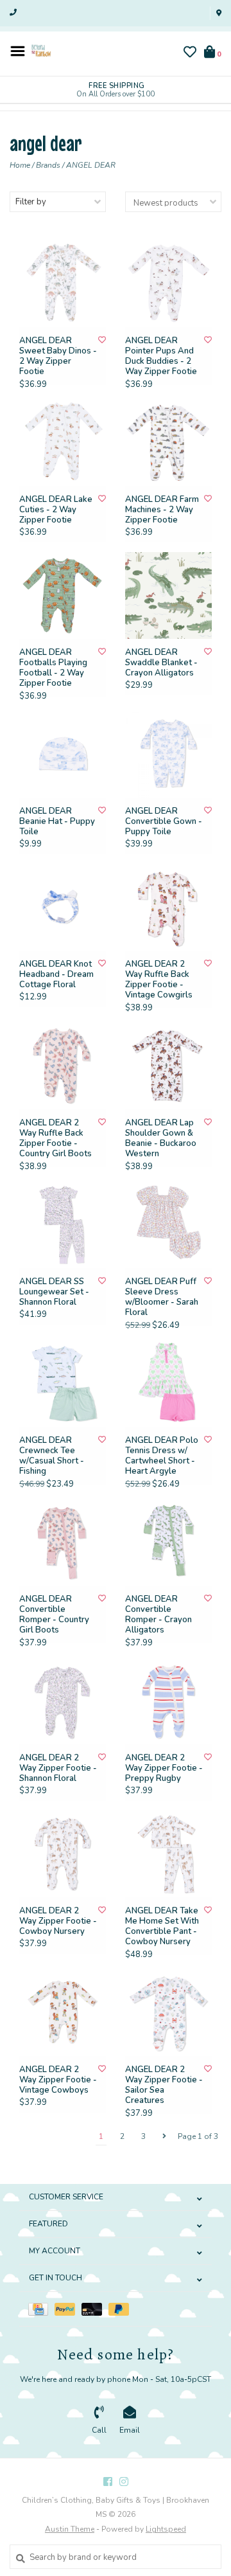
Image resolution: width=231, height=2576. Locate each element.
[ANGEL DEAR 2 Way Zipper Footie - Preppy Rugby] (168, 1701)
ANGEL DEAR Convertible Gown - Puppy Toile (164, 822)
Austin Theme (70, 2529)
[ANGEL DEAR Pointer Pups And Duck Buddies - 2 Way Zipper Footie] (168, 284)
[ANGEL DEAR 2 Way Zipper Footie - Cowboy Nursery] (63, 1854)
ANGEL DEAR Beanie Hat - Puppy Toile (57, 822)
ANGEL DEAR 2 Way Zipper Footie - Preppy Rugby (164, 1768)
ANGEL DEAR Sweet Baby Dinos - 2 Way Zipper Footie (58, 356)
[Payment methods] (41, 2309)
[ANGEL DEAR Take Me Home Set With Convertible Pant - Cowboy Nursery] (168, 1854)
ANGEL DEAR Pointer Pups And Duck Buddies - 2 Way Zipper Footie (161, 356)
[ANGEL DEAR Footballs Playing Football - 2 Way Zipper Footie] (63, 595)
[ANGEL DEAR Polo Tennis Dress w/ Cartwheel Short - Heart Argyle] (168, 1383)
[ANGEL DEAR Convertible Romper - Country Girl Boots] (63, 1542)
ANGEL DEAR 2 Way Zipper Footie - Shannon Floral (58, 1768)
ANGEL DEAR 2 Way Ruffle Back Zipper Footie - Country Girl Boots (56, 1139)
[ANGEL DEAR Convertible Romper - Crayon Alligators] (168, 1542)
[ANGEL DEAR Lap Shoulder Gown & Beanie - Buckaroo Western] (168, 1066)
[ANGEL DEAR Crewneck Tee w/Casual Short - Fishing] (63, 1383)
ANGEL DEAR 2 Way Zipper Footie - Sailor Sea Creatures (164, 2085)
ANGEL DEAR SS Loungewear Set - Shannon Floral (54, 1292)
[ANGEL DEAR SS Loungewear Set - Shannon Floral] (63, 1225)
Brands (48, 165)
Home (20, 165)
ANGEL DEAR (91, 165)
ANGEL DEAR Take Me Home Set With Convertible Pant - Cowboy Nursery (162, 1927)
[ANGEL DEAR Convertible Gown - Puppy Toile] (168, 754)
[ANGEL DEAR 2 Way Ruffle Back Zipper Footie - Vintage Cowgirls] (168, 907)
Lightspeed (166, 2529)
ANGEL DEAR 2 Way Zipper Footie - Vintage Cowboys (58, 2080)
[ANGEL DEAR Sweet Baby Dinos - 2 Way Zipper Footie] (63, 284)
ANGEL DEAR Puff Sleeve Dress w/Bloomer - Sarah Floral (162, 1297)
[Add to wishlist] (102, 340)
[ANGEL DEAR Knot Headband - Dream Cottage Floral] (63, 907)
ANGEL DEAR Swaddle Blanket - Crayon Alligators (161, 663)
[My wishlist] (190, 54)
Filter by (31, 202)
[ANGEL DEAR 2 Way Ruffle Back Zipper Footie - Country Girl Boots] (63, 1066)
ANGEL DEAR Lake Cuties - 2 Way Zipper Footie (56, 510)
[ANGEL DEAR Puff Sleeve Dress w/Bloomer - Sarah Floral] (168, 1225)
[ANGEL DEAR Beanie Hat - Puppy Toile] (63, 754)
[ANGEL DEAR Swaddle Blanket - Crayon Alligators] (168, 595)
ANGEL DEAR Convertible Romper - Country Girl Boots (54, 1615)
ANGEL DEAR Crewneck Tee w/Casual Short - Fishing (52, 1456)
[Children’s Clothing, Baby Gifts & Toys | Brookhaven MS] (41, 50)
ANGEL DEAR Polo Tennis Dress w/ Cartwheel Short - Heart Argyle (162, 1456)
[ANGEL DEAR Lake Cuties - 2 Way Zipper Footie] (63, 443)
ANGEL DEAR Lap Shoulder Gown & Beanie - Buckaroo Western (161, 1139)
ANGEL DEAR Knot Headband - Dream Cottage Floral (56, 975)
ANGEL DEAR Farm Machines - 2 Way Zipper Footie (162, 510)
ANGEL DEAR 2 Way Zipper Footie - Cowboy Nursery (58, 1921)
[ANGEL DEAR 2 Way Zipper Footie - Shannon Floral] (63, 1701)
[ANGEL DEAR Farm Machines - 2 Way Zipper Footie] (168, 443)
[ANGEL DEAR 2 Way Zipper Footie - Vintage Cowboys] (63, 2013)
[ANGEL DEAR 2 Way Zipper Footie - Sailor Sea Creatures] (168, 2013)
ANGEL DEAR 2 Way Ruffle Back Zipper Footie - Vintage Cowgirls (159, 980)
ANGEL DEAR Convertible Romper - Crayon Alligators (158, 1615)
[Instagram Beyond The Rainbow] (124, 2482)
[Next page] (164, 2136)
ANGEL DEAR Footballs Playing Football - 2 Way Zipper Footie (53, 668)
